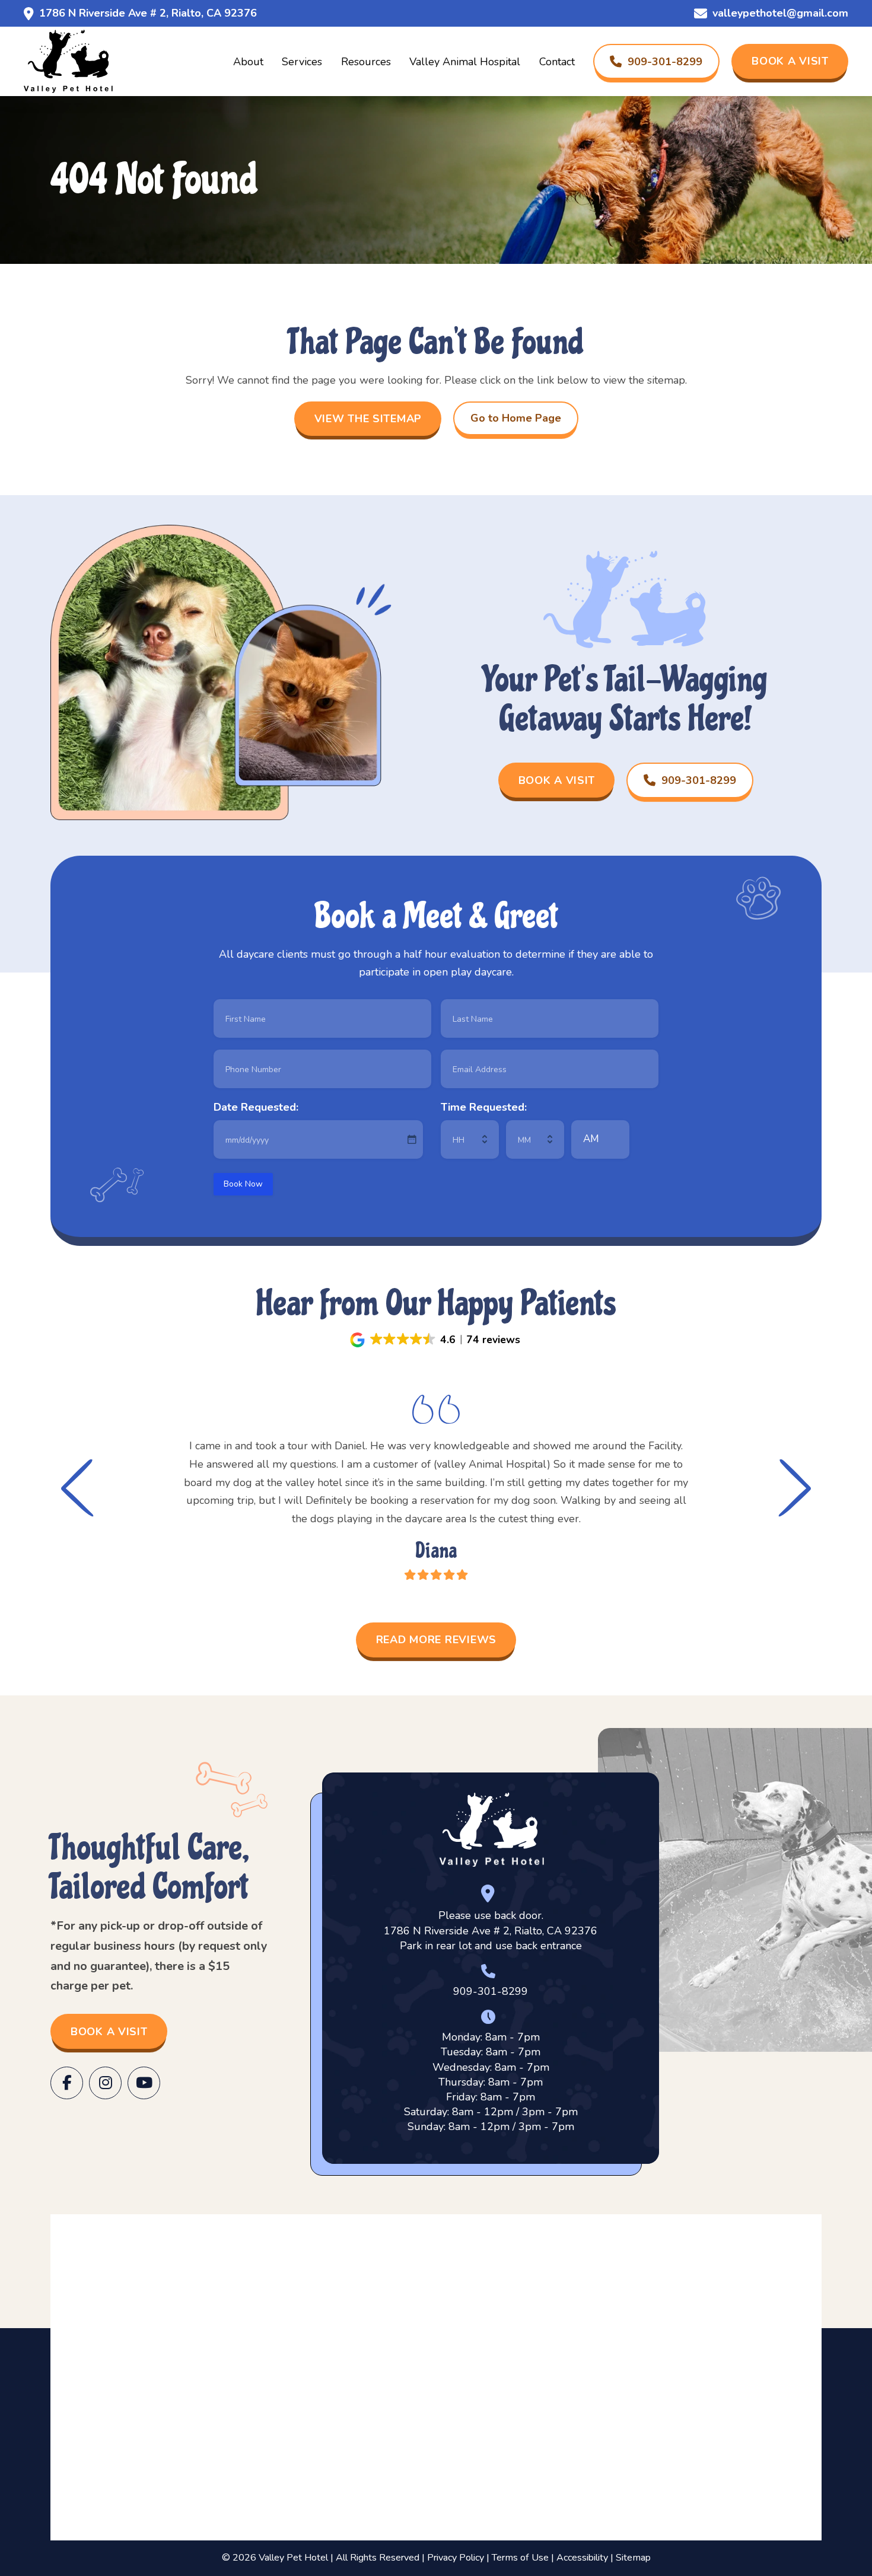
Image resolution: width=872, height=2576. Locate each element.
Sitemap (633, 2558)
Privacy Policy (456, 2558)
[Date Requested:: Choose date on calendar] (412, 1139)
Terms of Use (520, 2558)
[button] (436, 1340)
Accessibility (582, 2558)
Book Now (243, 1184)
